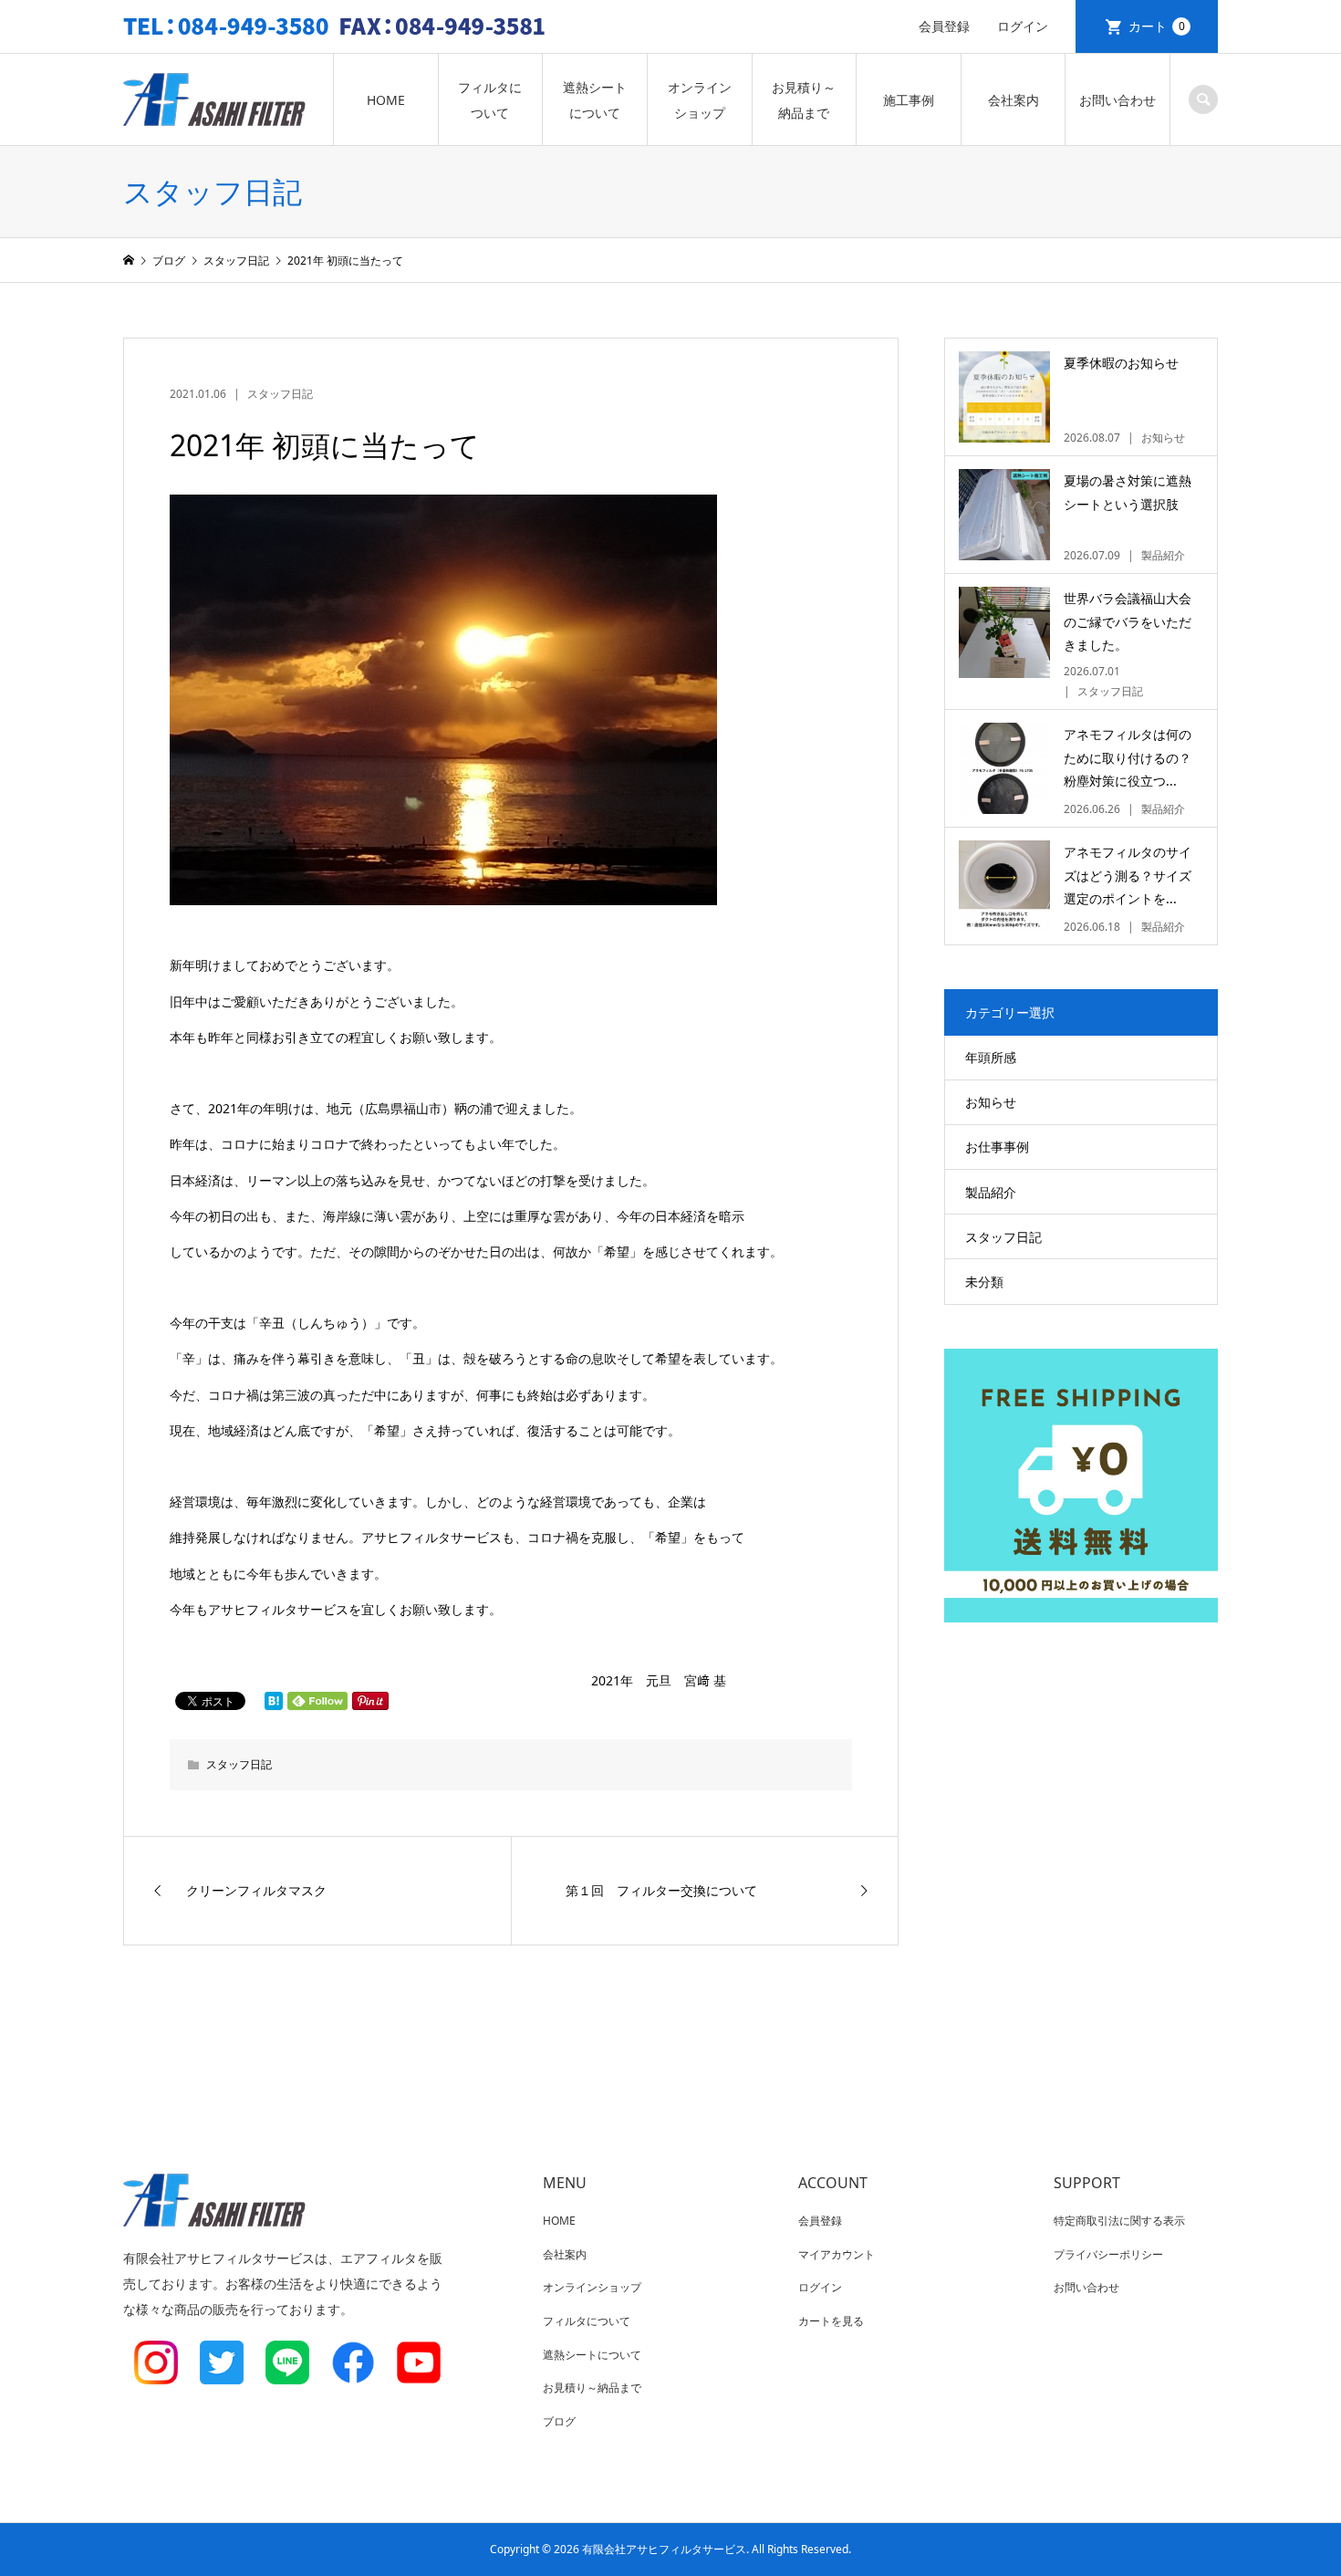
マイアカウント (837, 2254)
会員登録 (944, 26)
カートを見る (831, 2321)
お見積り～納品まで (804, 100)
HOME (386, 100)
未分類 (984, 1282)
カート (1157, 26)
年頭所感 (991, 1057)
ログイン (1023, 26)
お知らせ (991, 1102)
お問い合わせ (1117, 100)
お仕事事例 (997, 1147)
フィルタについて (490, 100)
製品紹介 (991, 1192)
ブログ (559, 2421)
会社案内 (1014, 100)
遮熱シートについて (595, 100)
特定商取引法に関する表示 (1119, 2221)
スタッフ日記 (280, 394)
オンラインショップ (700, 100)
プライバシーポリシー (1108, 2254)
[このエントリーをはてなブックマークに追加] (274, 1701)
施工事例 (909, 100)
